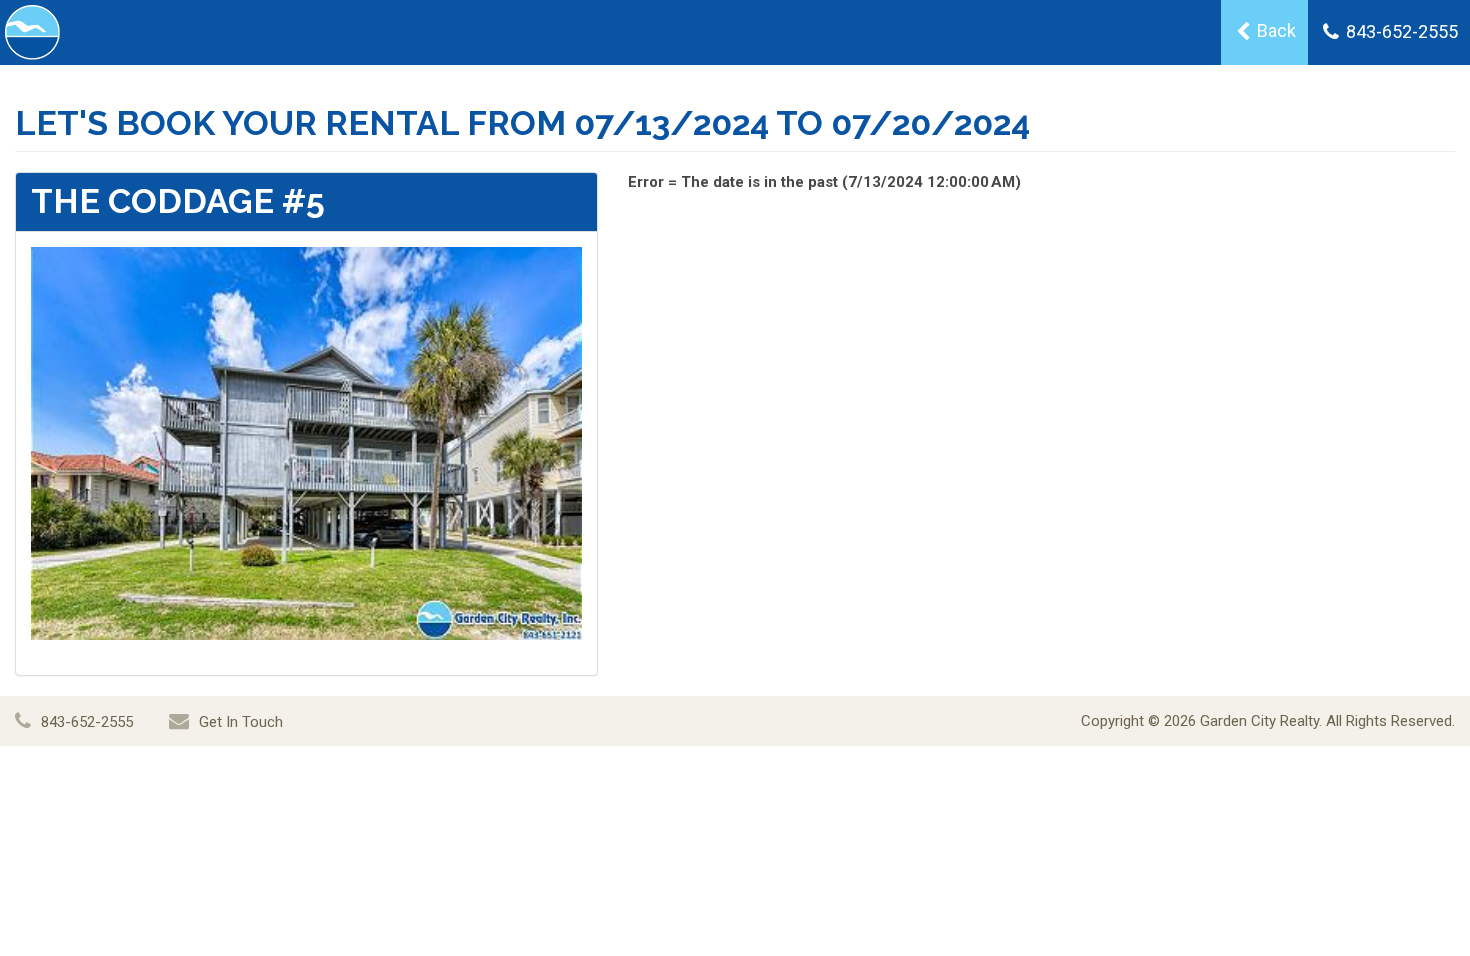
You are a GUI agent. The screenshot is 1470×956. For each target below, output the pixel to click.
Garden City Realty (1259, 721)
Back (1274, 30)
